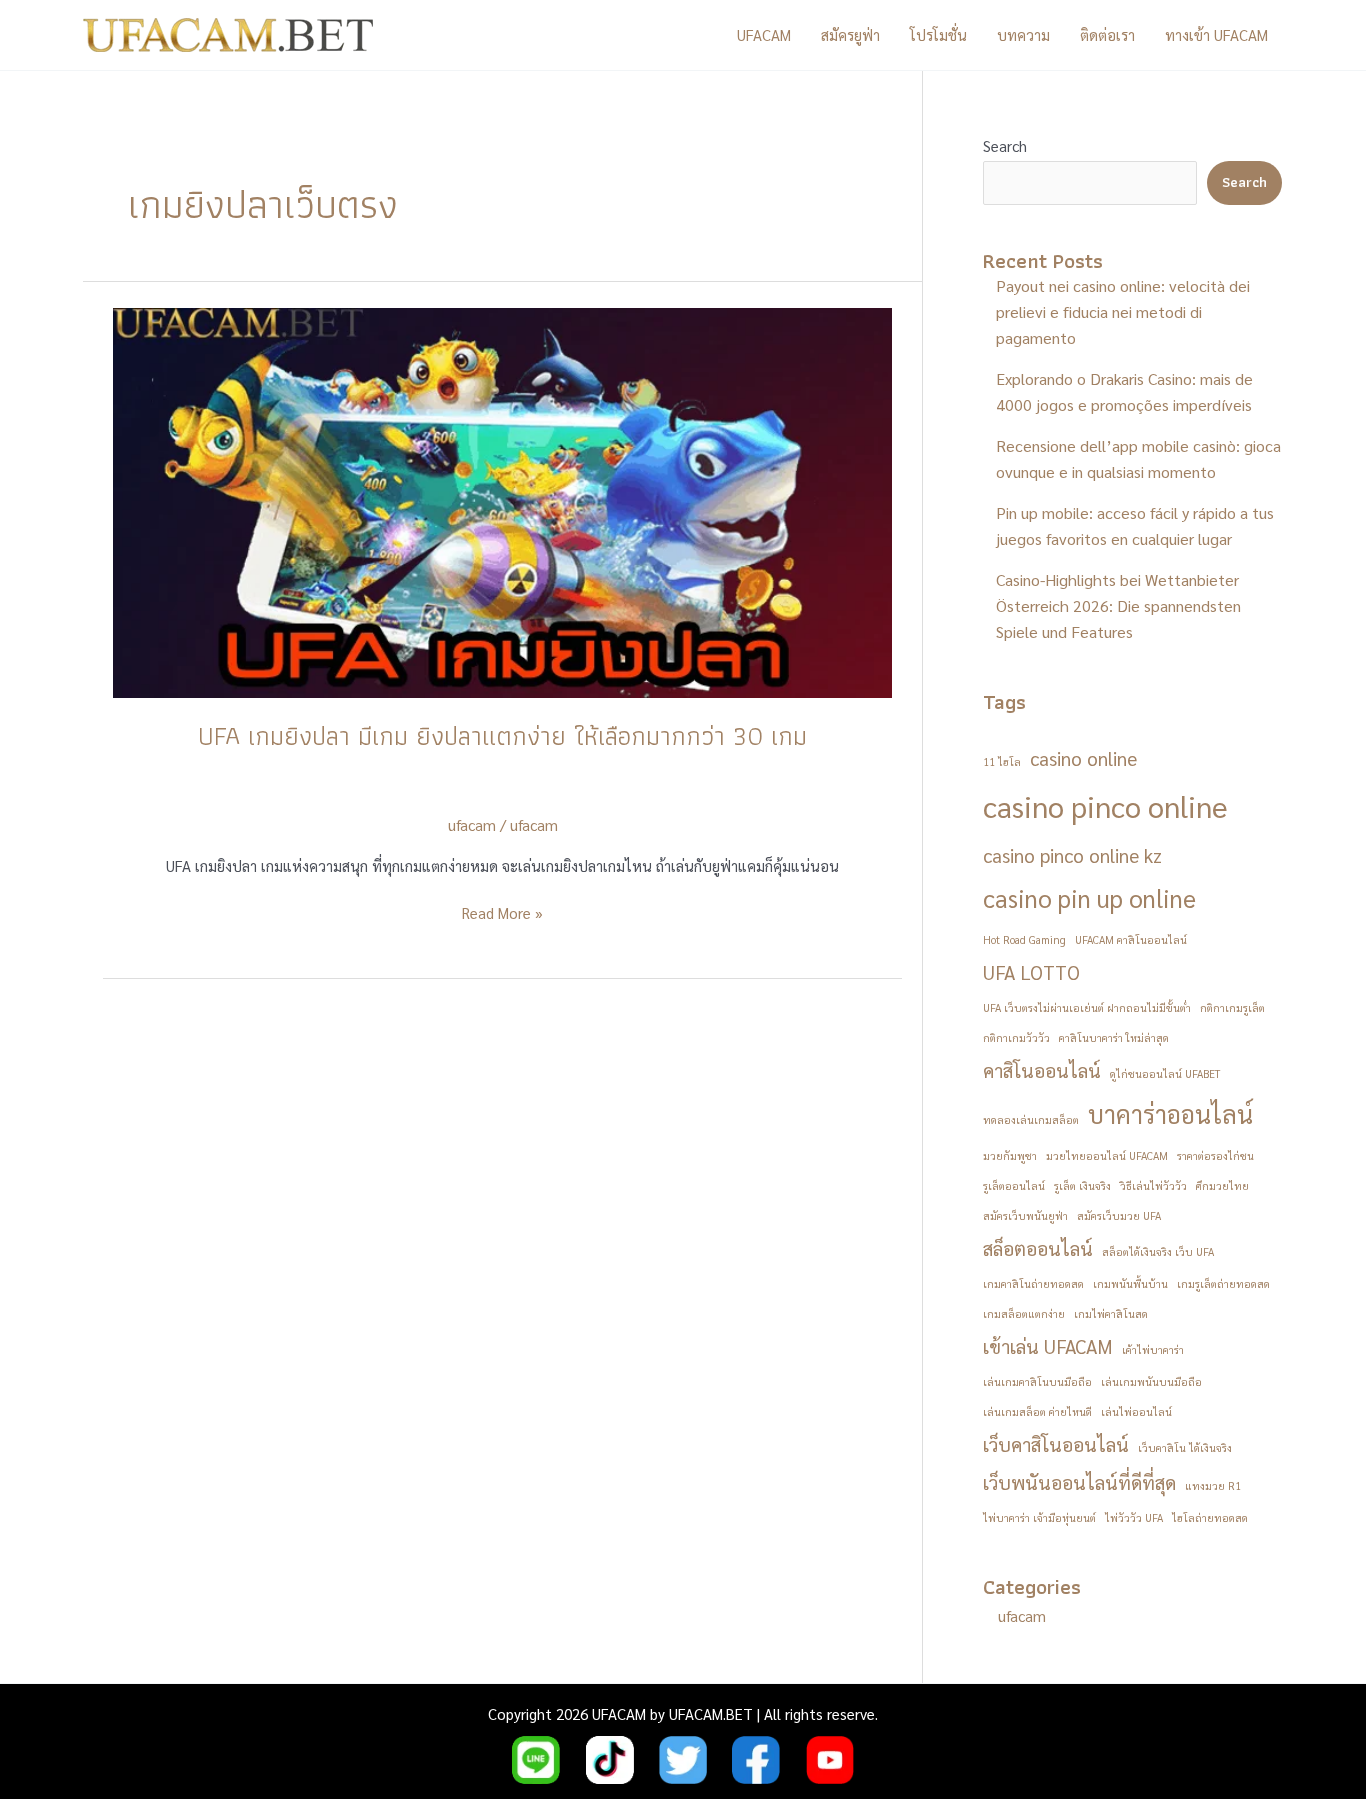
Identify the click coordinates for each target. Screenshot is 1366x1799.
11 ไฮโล (1002, 761)
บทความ (1023, 34)
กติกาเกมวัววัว (1016, 1037)
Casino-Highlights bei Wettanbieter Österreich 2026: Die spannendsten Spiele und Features (1118, 605)
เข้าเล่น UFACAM (1048, 1346)
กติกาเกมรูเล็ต (1232, 1007)
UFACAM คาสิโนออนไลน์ (1131, 939)
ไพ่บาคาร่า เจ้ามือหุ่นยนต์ (1039, 1517)
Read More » (502, 914)
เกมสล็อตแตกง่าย (1024, 1313)
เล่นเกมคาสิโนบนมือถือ (1037, 1381)
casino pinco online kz (1072, 855)
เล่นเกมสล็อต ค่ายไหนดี (1037, 1411)
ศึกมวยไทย (1222, 1185)
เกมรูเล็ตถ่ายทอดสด (1223, 1283)
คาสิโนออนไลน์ (1042, 1070)
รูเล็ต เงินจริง (1082, 1185)
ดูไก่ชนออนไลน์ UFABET (1165, 1073)
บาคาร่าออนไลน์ (1170, 1114)
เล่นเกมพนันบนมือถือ (1151, 1381)
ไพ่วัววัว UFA (1134, 1517)
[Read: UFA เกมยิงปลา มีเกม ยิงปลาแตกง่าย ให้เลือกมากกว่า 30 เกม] (502, 500)
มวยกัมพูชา (1010, 1155)
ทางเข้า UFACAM (1216, 34)
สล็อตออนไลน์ (1038, 1248)
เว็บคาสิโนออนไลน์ (1056, 1444)
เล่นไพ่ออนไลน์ (1136, 1411)
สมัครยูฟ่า (850, 34)
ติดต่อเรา (1107, 34)
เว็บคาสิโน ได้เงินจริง (1185, 1447)
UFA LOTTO (1031, 972)
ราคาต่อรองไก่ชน (1215, 1155)
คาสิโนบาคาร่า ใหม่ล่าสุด (1114, 1037)
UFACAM (764, 34)
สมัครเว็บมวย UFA (1119, 1215)
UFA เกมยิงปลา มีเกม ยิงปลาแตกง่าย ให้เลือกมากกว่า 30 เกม (502, 736)
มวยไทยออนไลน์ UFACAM (1107, 1155)
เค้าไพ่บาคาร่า (1153, 1349)
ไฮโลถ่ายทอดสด (1210, 1517)
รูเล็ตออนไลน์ (1014, 1185)
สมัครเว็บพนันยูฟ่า (1025, 1215)
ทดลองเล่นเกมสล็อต (1031, 1119)
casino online (1083, 758)
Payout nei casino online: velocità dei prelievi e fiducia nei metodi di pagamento (1123, 311)
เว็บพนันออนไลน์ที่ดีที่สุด (1079, 1482)
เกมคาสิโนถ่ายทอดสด (1033, 1283)
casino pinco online (1105, 806)
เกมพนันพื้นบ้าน (1130, 1283)
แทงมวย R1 (1213, 1485)
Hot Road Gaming (1024, 939)
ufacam (534, 824)
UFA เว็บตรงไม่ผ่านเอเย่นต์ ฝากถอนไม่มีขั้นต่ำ (1087, 1007)
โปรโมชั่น (938, 34)
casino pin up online (1089, 898)
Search (1005, 145)
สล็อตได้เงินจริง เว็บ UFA (1158, 1251)
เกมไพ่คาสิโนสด (1111, 1313)
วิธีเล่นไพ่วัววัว (1153, 1185)
